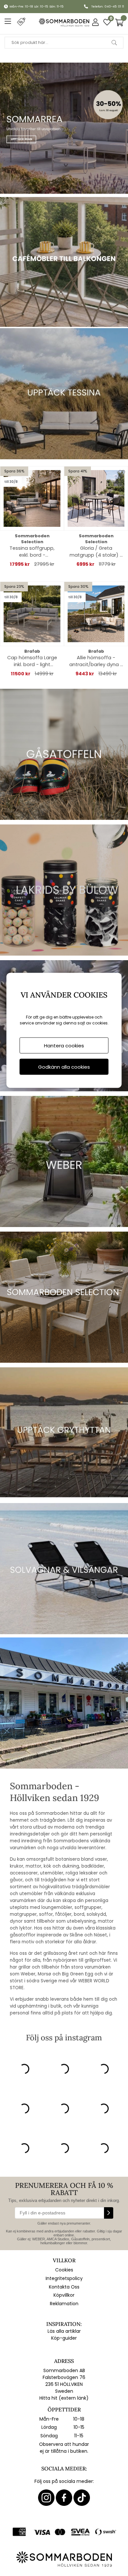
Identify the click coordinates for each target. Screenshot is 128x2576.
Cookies (64, 2270)
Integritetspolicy (64, 2278)
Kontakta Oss (64, 2287)
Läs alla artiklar (64, 2331)
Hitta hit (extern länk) (64, 2398)
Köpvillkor (64, 2295)
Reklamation (64, 2304)
